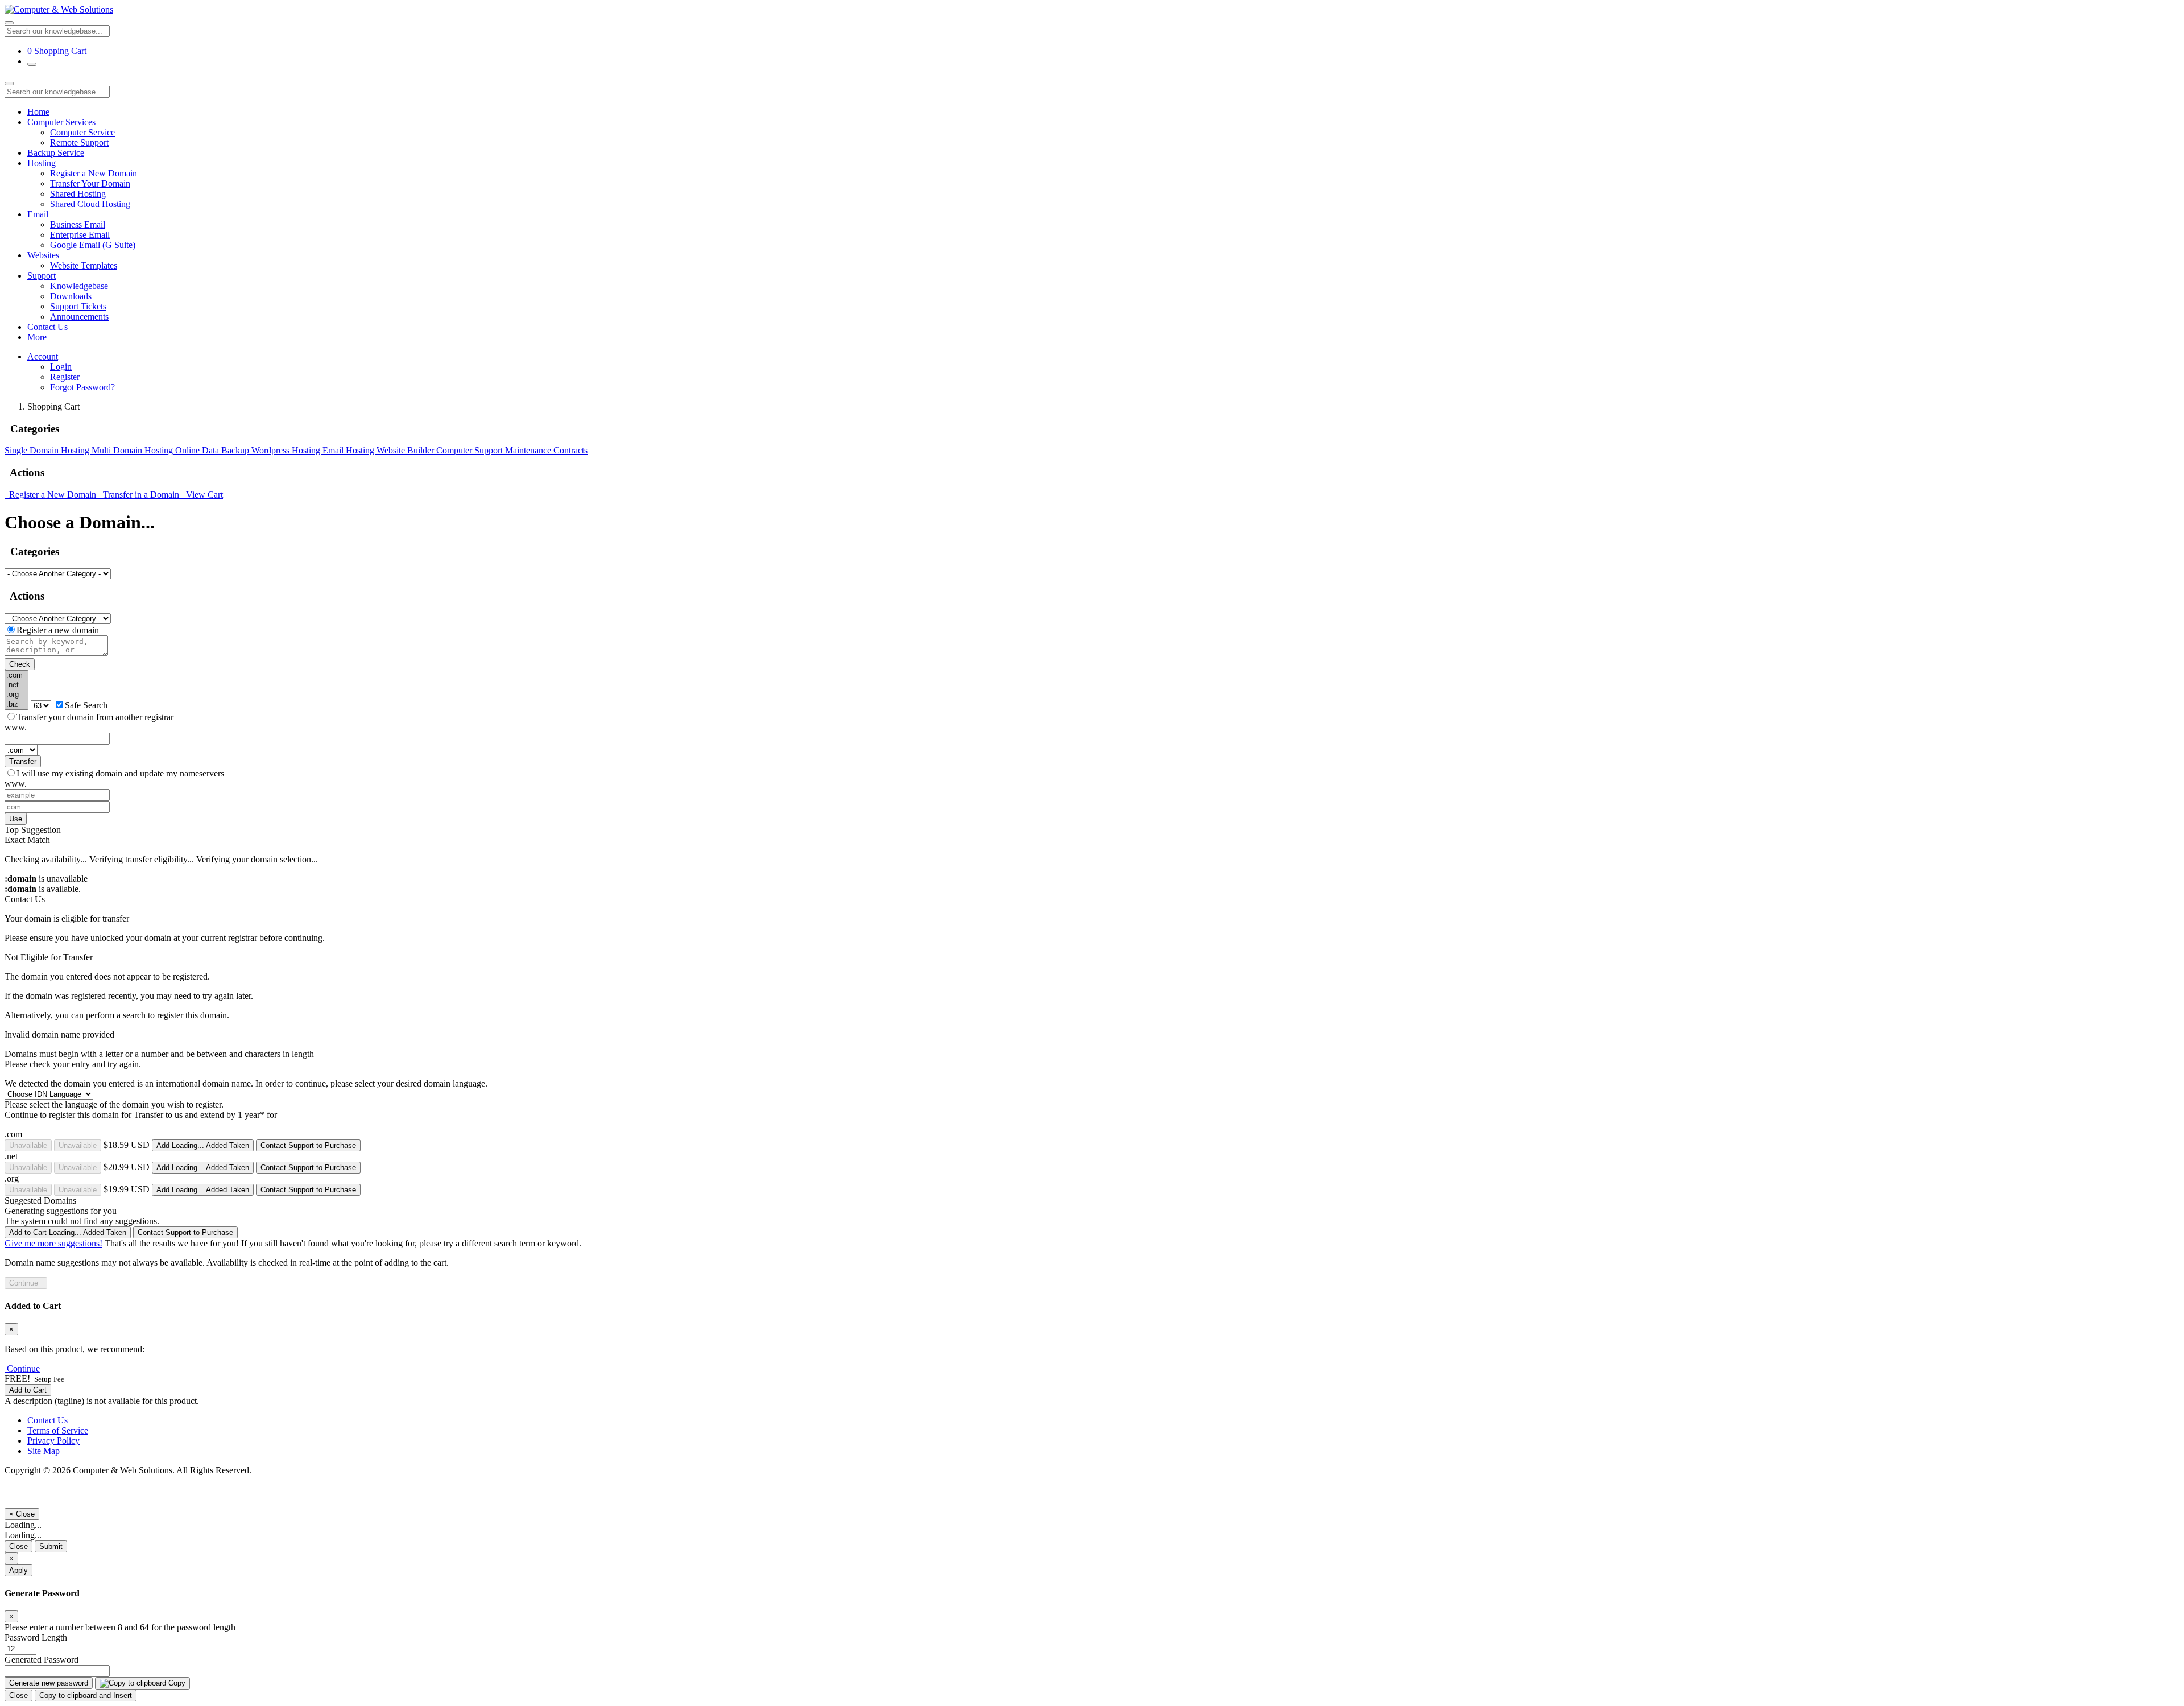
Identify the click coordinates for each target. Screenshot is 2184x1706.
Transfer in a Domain (140, 495)
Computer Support (471, 450)
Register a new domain (58, 630)
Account (43, 356)
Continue (26, 1283)
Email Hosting (349, 450)
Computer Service (82, 132)
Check (20, 664)
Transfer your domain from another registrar (95, 717)
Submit (51, 1546)
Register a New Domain (94, 173)
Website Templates (84, 265)
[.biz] (16, 705)
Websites (43, 255)
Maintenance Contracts (546, 450)
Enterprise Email (80, 235)
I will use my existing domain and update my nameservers (120, 773)
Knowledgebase (79, 286)
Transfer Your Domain (90, 183)
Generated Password (42, 1660)
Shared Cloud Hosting (90, 204)
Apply (18, 1570)
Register (65, 377)
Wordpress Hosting (287, 450)
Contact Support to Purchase (308, 1145)
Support (42, 276)
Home (38, 112)
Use (16, 819)
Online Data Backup (213, 450)
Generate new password (49, 1683)
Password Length (36, 1637)
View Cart (202, 495)
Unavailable (28, 1145)
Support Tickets (78, 306)
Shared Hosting (78, 194)
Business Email (78, 224)
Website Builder (406, 450)
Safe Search (86, 705)
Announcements (79, 317)
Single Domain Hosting (48, 450)
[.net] (16, 685)
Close (18, 1546)
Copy (176, 1683)
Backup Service (56, 153)
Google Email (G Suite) (93, 245)
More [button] (37, 337)
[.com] (16, 676)
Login (61, 367)
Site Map (44, 1451)
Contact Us (47, 327)
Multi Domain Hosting (133, 450)
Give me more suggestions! (53, 1243)
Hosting (42, 163)
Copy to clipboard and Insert (86, 1695)
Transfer (23, 761)
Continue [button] (23, 1368)
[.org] (16, 695)
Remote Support (79, 142)
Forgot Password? (82, 387)
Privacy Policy (53, 1441)
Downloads (71, 296)
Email (38, 214)
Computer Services (61, 122)
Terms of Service (58, 1430)
